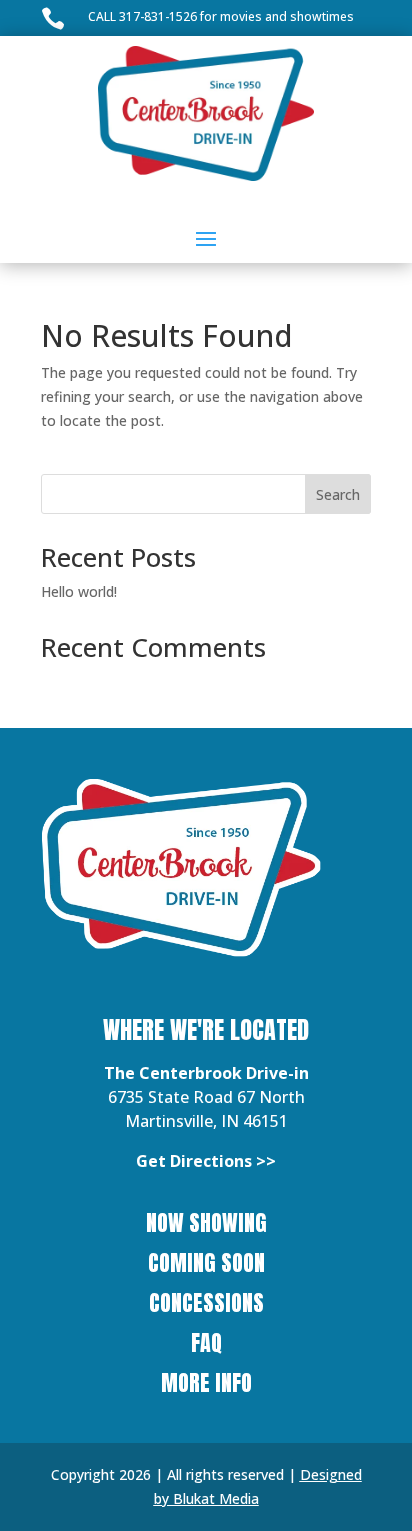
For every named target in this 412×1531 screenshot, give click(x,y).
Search (338, 494)
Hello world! (79, 591)
